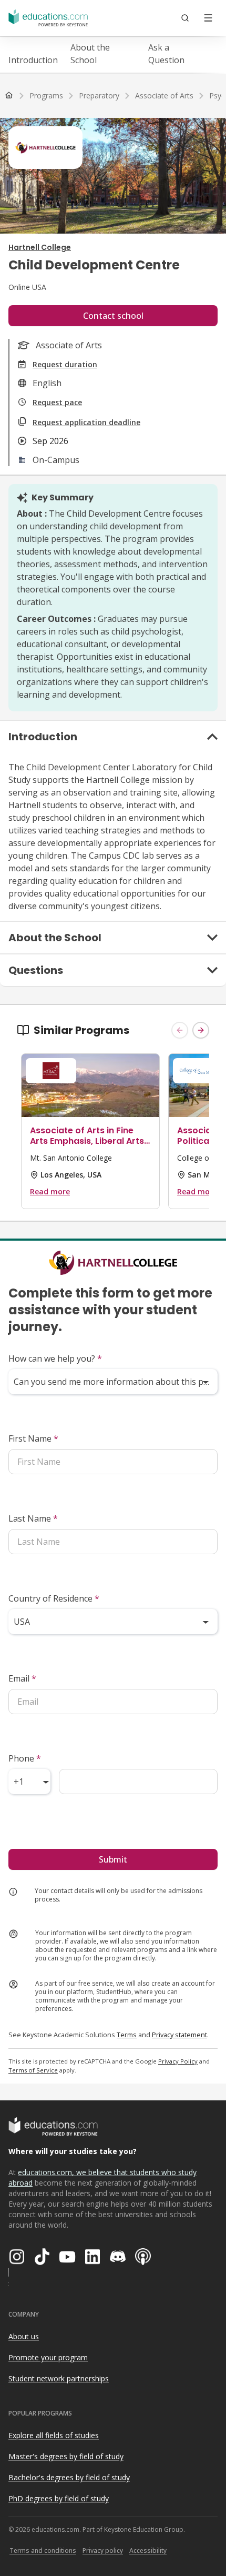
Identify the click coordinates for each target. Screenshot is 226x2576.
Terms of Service (33, 2070)
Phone (25, 1758)
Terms (127, 2035)
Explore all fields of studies (54, 2435)
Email (22, 1678)
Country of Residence (54, 1598)
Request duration (65, 364)
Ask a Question (166, 54)
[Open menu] (208, 18)
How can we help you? (55, 1359)
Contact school (113, 316)
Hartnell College (40, 247)
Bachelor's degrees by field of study (69, 2477)
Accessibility (148, 2550)
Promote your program (48, 2357)
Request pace (57, 402)
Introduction (33, 60)
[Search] (185, 18)
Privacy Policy (178, 2061)
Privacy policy (103, 2550)
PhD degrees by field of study (59, 2498)
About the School (90, 54)
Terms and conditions (43, 2550)
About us (24, 2336)
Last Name (33, 1518)
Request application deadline (86, 422)
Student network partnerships (59, 2378)
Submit (113, 1859)
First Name (33, 1438)
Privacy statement (179, 2035)
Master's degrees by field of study (66, 2456)
